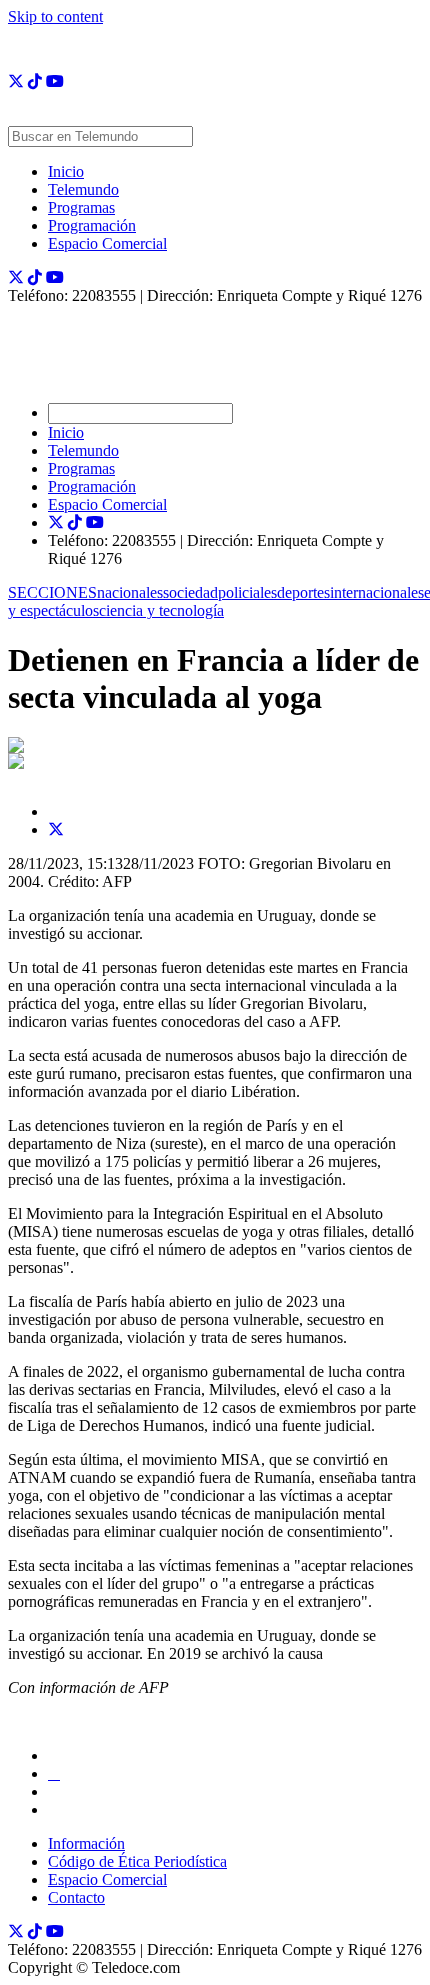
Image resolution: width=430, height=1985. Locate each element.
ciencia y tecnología (161, 610)
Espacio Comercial (107, 243)
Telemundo (83, 189)
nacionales (130, 592)
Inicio (66, 171)
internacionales (377, 592)
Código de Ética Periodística (137, 1861)
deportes (303, 592)
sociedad (190, 592)
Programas (81, 207)
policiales (247, 592)
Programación (92, 225)
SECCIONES (52, 592)
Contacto (76, 1897)
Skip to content (55, 16)
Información (86, 1843)
